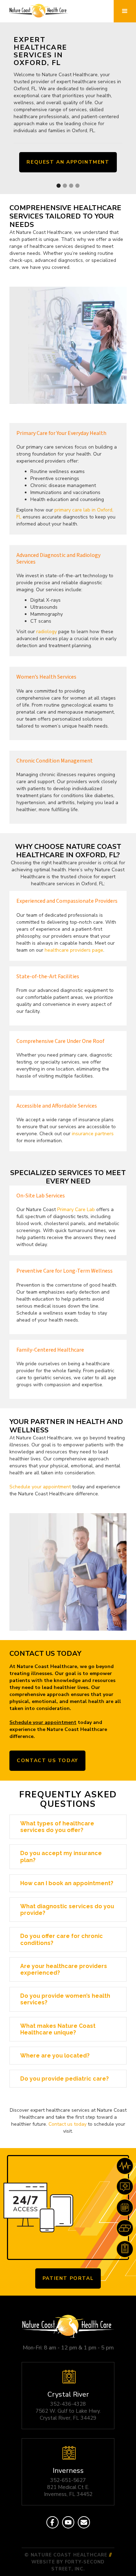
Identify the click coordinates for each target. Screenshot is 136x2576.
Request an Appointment (68, 162)
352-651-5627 (68, 2480)
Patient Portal (68, 2278)
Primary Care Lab (76, 1210)
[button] (125, 11)
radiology (47, 632)
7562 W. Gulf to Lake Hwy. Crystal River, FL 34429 (68, 2414)
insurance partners (93, 1134)
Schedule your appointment (40, 1487)
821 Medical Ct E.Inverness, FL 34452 (68, 2491)
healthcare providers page (74, 950)
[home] (37, 11)
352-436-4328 (68, 2404)
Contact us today (67, 2124)
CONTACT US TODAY (47, 1761)
